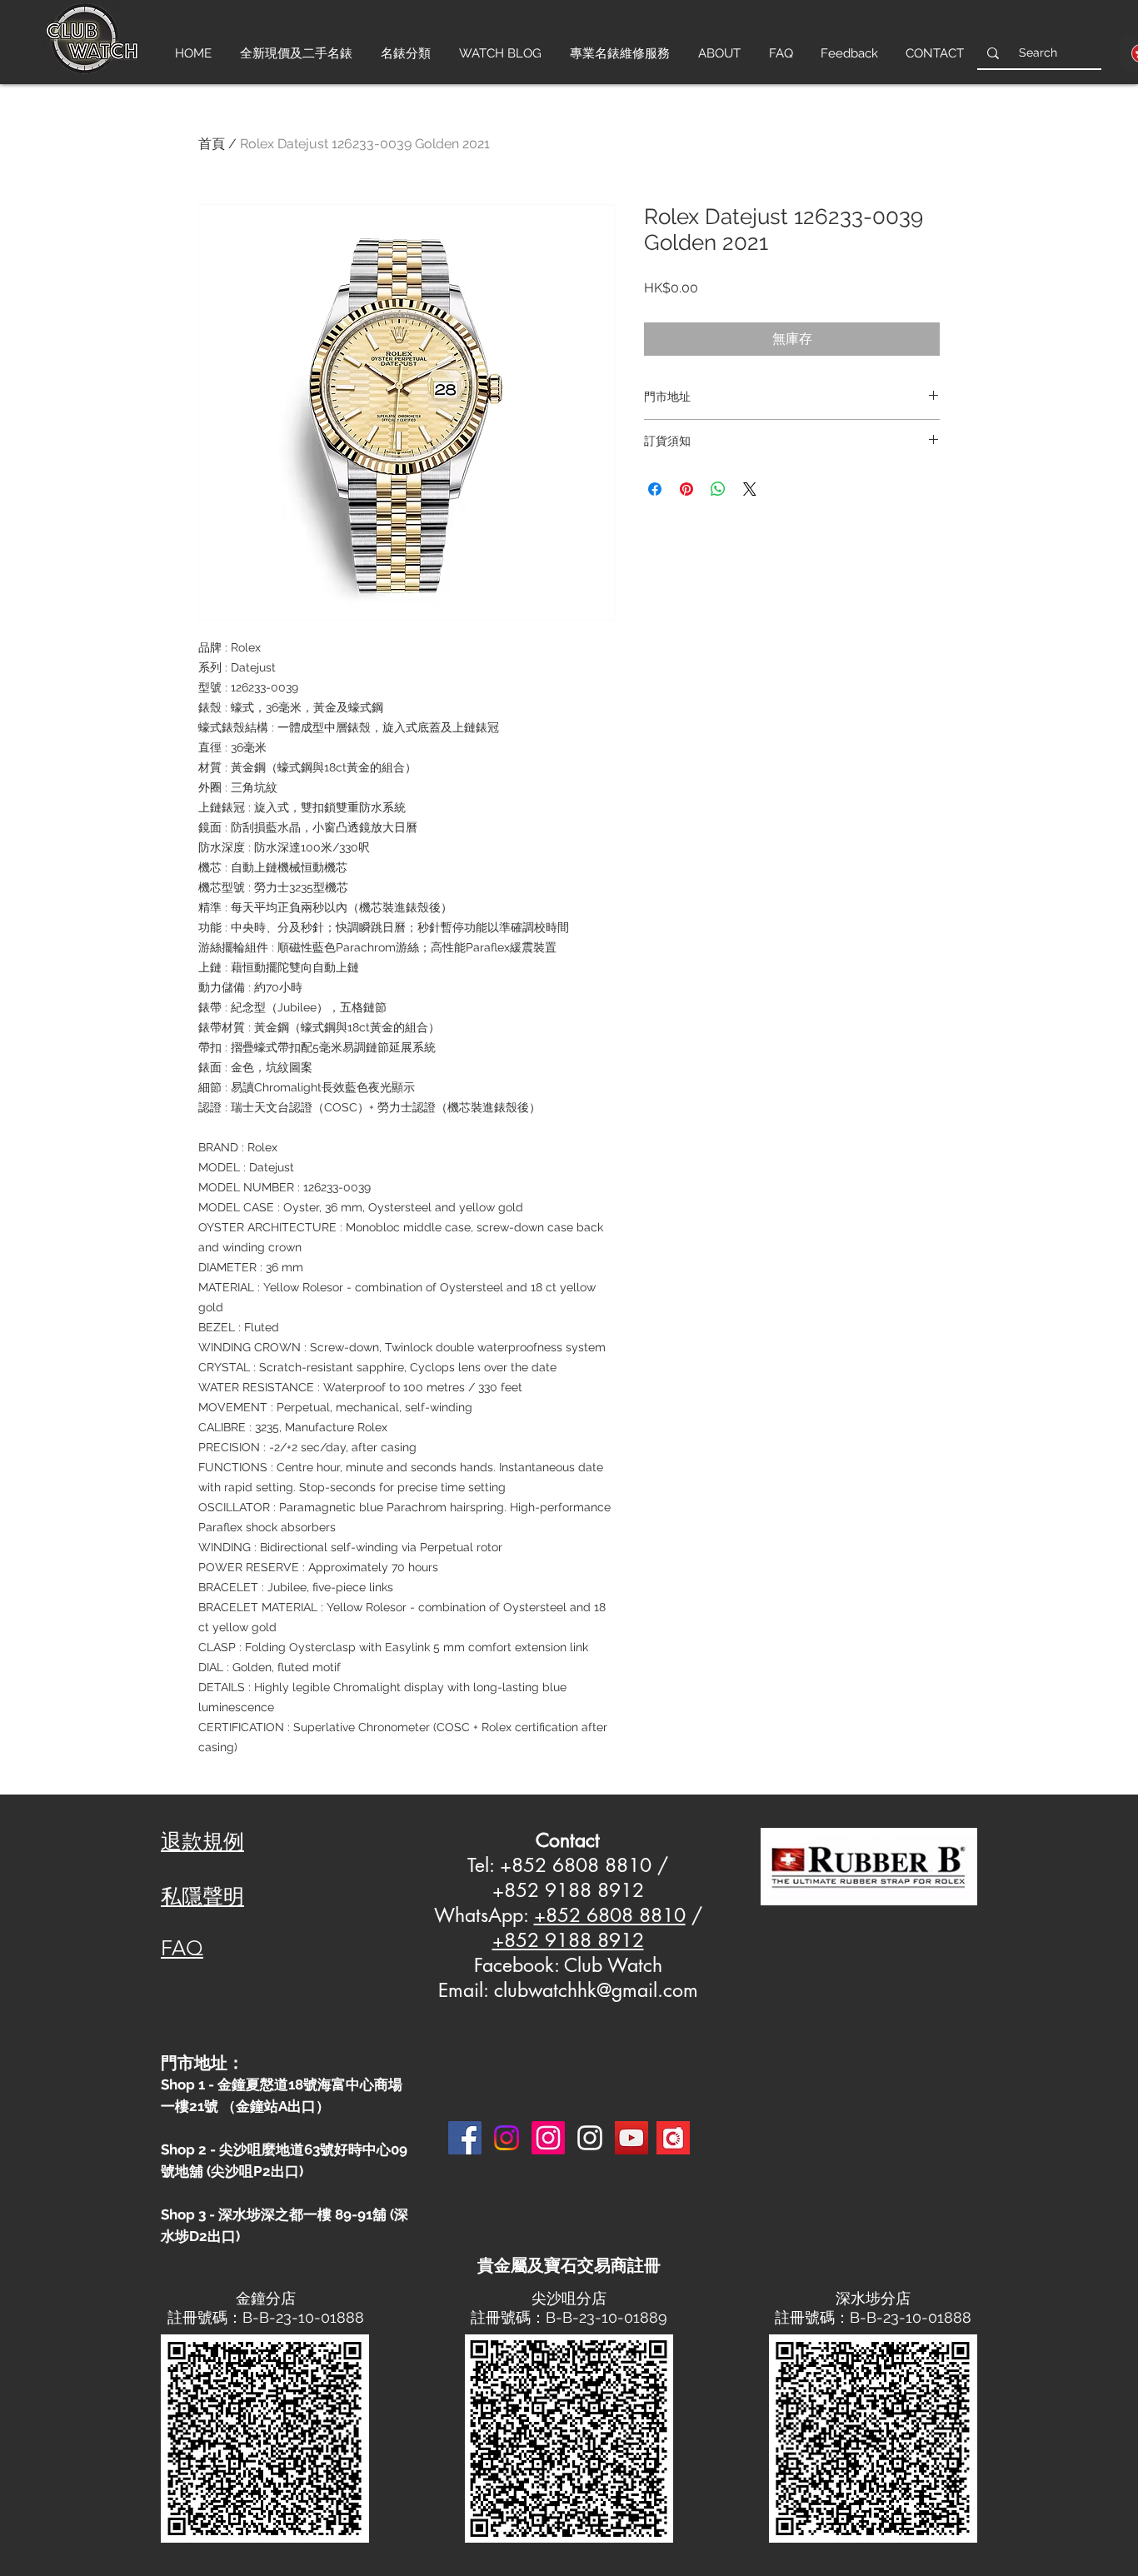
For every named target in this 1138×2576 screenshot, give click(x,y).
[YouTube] (631, 2138)
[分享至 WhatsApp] (718, 489)
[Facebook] (465, 2138)
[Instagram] (507, 2138)
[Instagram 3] (590, 2138)
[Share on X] (750, 489)
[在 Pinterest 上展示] (686, 489)
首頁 (212, 144)
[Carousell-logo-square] (673, 2138)
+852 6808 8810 (610, 1915)
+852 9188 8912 (568, 1940)
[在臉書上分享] (655, 489)
